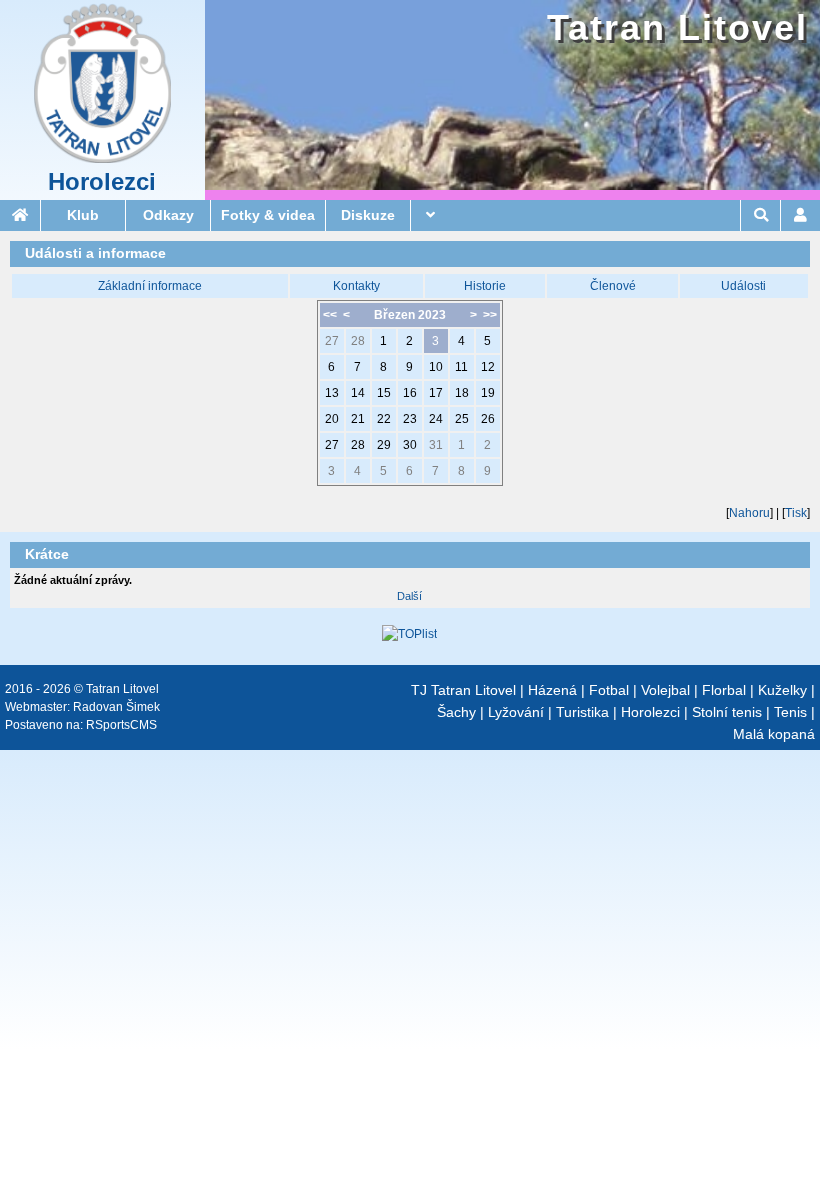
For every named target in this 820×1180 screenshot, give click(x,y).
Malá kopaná (774, 734)
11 (461, 367)
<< (330, 315)
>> (490, 315)
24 (436, 419)
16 (410, 393)
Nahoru (749, 513)
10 (436, 367)
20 (332, 419)
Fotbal (609, 690)
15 (384, 393)
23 (410, 419)
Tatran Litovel (677, 27)
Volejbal (665, 690)
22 (384, 419)
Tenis (790, 712)
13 (332, 393)
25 (462, 419)
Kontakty (356, 286)
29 (384, 445)
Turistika (582, 712)
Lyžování (516, 712)
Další (409, 596)
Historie (485, 286)
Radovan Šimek (116, 707)
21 (358, 419)
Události (743, 286)
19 (488, 393)
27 (332, 341)
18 (462, 393)
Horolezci (102, 182)
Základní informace (150, 286)
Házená (552, 690)
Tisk (796, 513)
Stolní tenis (727, 712)
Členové (613, 286)
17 (436, 393)
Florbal (724, 690)
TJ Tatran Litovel (463, 690)
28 (358, 341)
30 (410, 445)
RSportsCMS (121, 725)
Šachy (456, 712)
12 (488, 367)
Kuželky (782, 690)
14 (358, 393)
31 (436, 445)
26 (488, 419)
